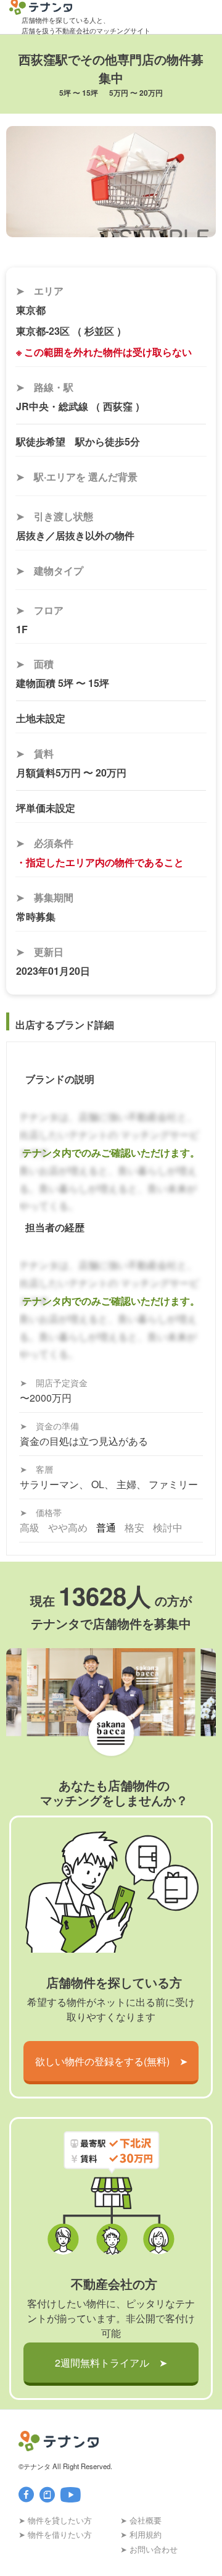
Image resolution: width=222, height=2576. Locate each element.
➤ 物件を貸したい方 (55, 2520)
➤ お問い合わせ (149, 2549)
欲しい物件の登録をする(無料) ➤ (111, 2061)
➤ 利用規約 (141, 2534)
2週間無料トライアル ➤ (111, 2363)
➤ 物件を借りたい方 (55, 2534)
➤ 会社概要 (141, 2520)
